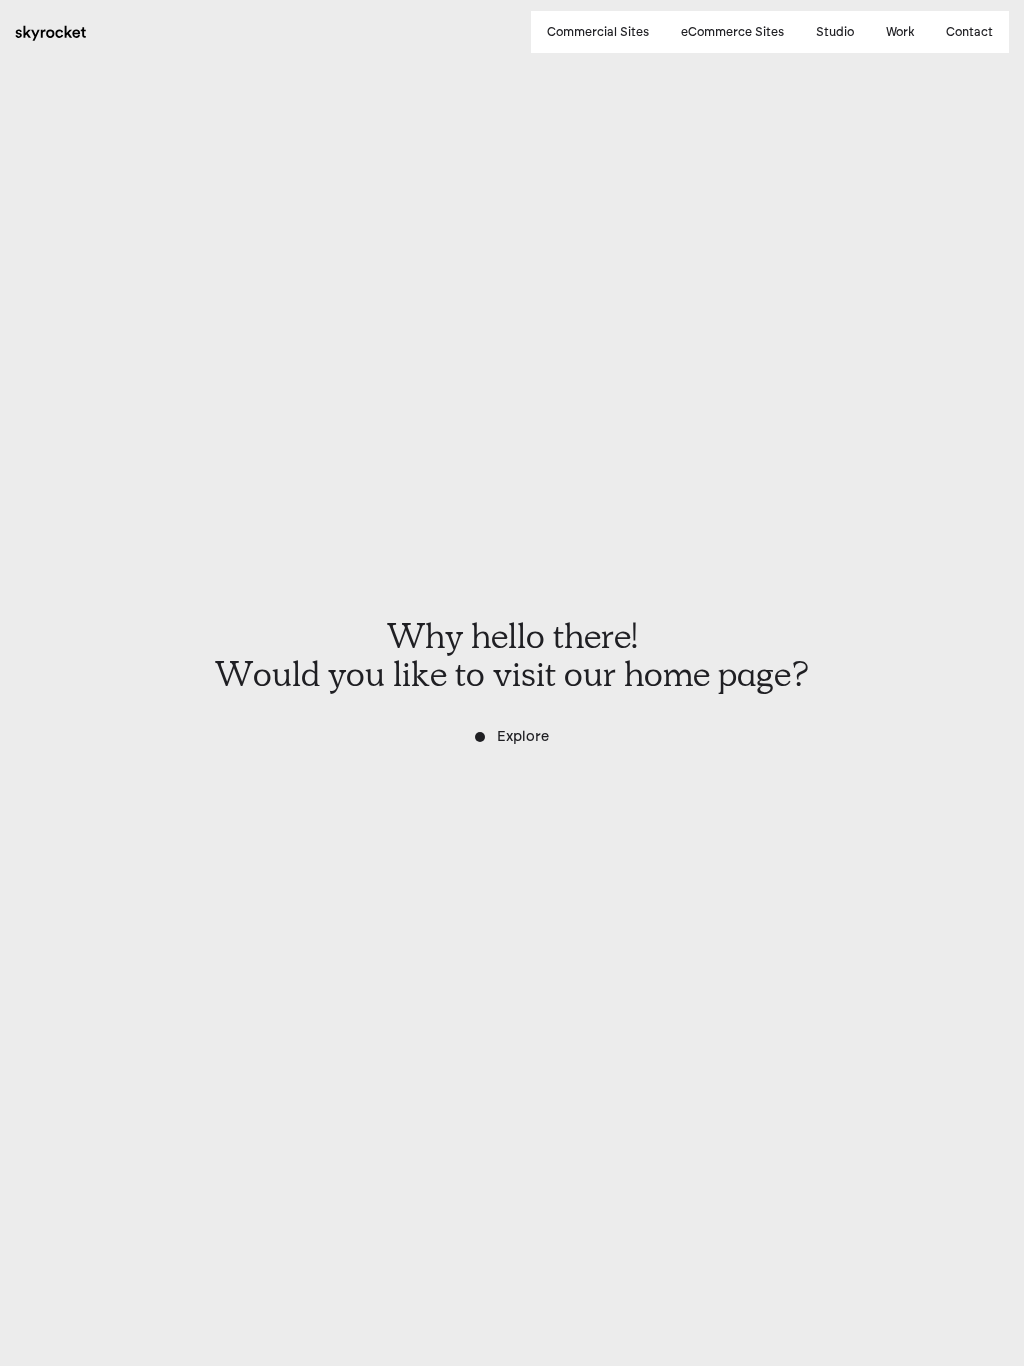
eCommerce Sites (732, 32)
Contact (969, 32)
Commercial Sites (598, 32)
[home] (51, 32)
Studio (835, 32)
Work (900, 32)
